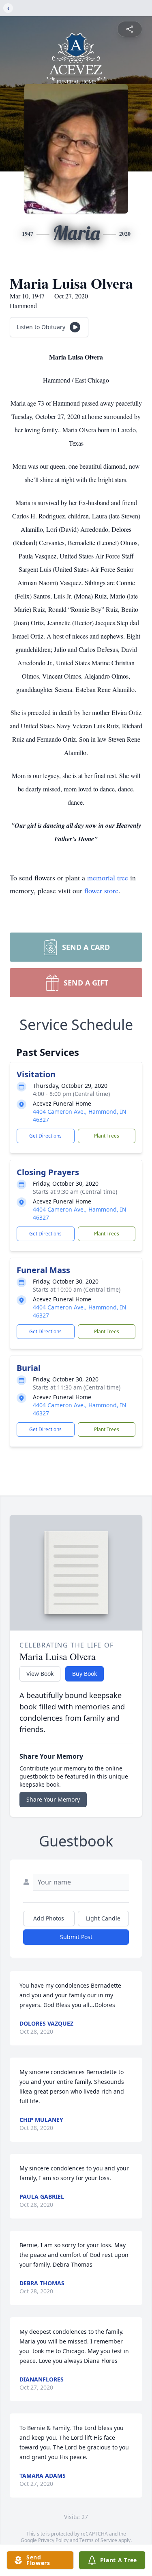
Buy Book (85, 1674)
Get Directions (45, 1136)
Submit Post (76, 1937)
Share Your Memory (53, 1799)
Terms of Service (98, 2540)
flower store (101, 890)
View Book (40, 1674)
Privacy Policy (53, 2540)
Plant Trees (107, 1136)
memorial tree (108, 878)
